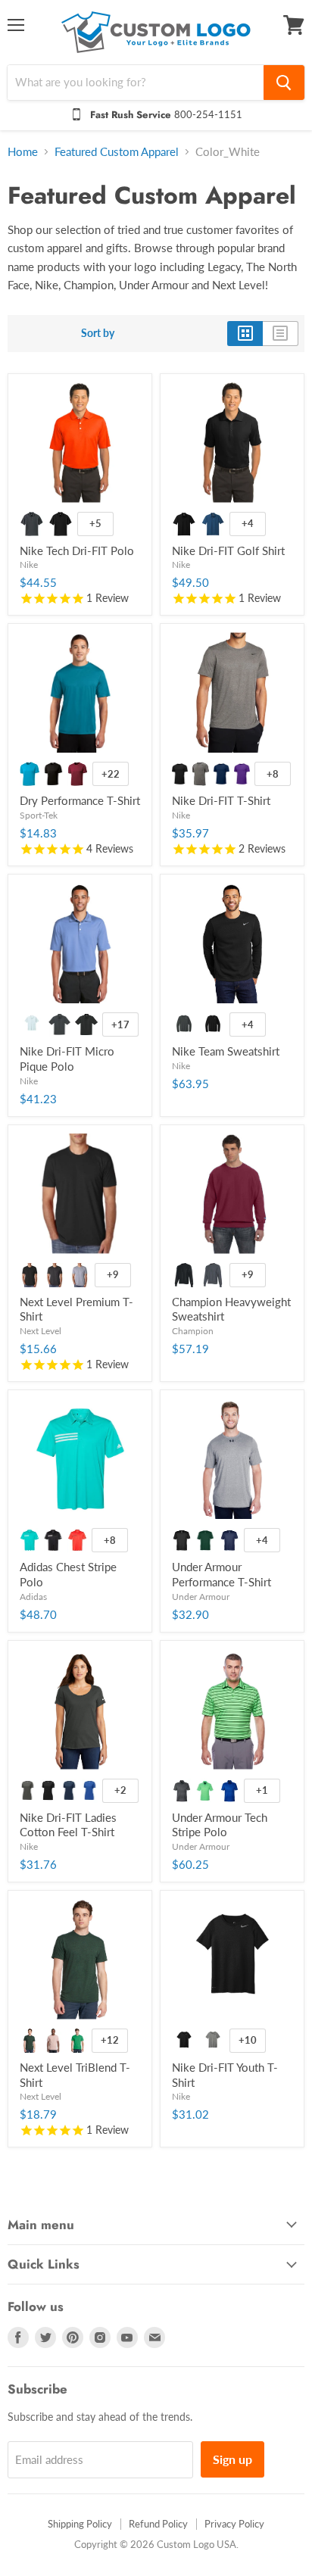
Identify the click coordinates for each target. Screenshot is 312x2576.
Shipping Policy (80, 2524)
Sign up (232, 2459)
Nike (29, 564)
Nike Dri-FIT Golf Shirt (228, 550)
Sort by (98, 333)
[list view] (281, 333)
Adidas (33, 1597)
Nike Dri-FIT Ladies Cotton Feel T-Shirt (68, 1825)
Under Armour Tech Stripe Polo (220, 1825)
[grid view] (245, 333)
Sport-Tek (39, 815)
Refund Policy (158, 2524)
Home (23, 152)
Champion (193, 1331)
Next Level (41, 1331)
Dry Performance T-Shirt (80, 800)
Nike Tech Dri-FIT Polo (77, 550)
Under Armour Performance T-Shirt (222, 1574)
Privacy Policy (234, 2524)
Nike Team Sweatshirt (226, 1051)
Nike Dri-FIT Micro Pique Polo (67, 1059)
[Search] (284, 83)
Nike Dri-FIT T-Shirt (221, 800)
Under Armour (201, 1597)
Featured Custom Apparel (117, 152)
